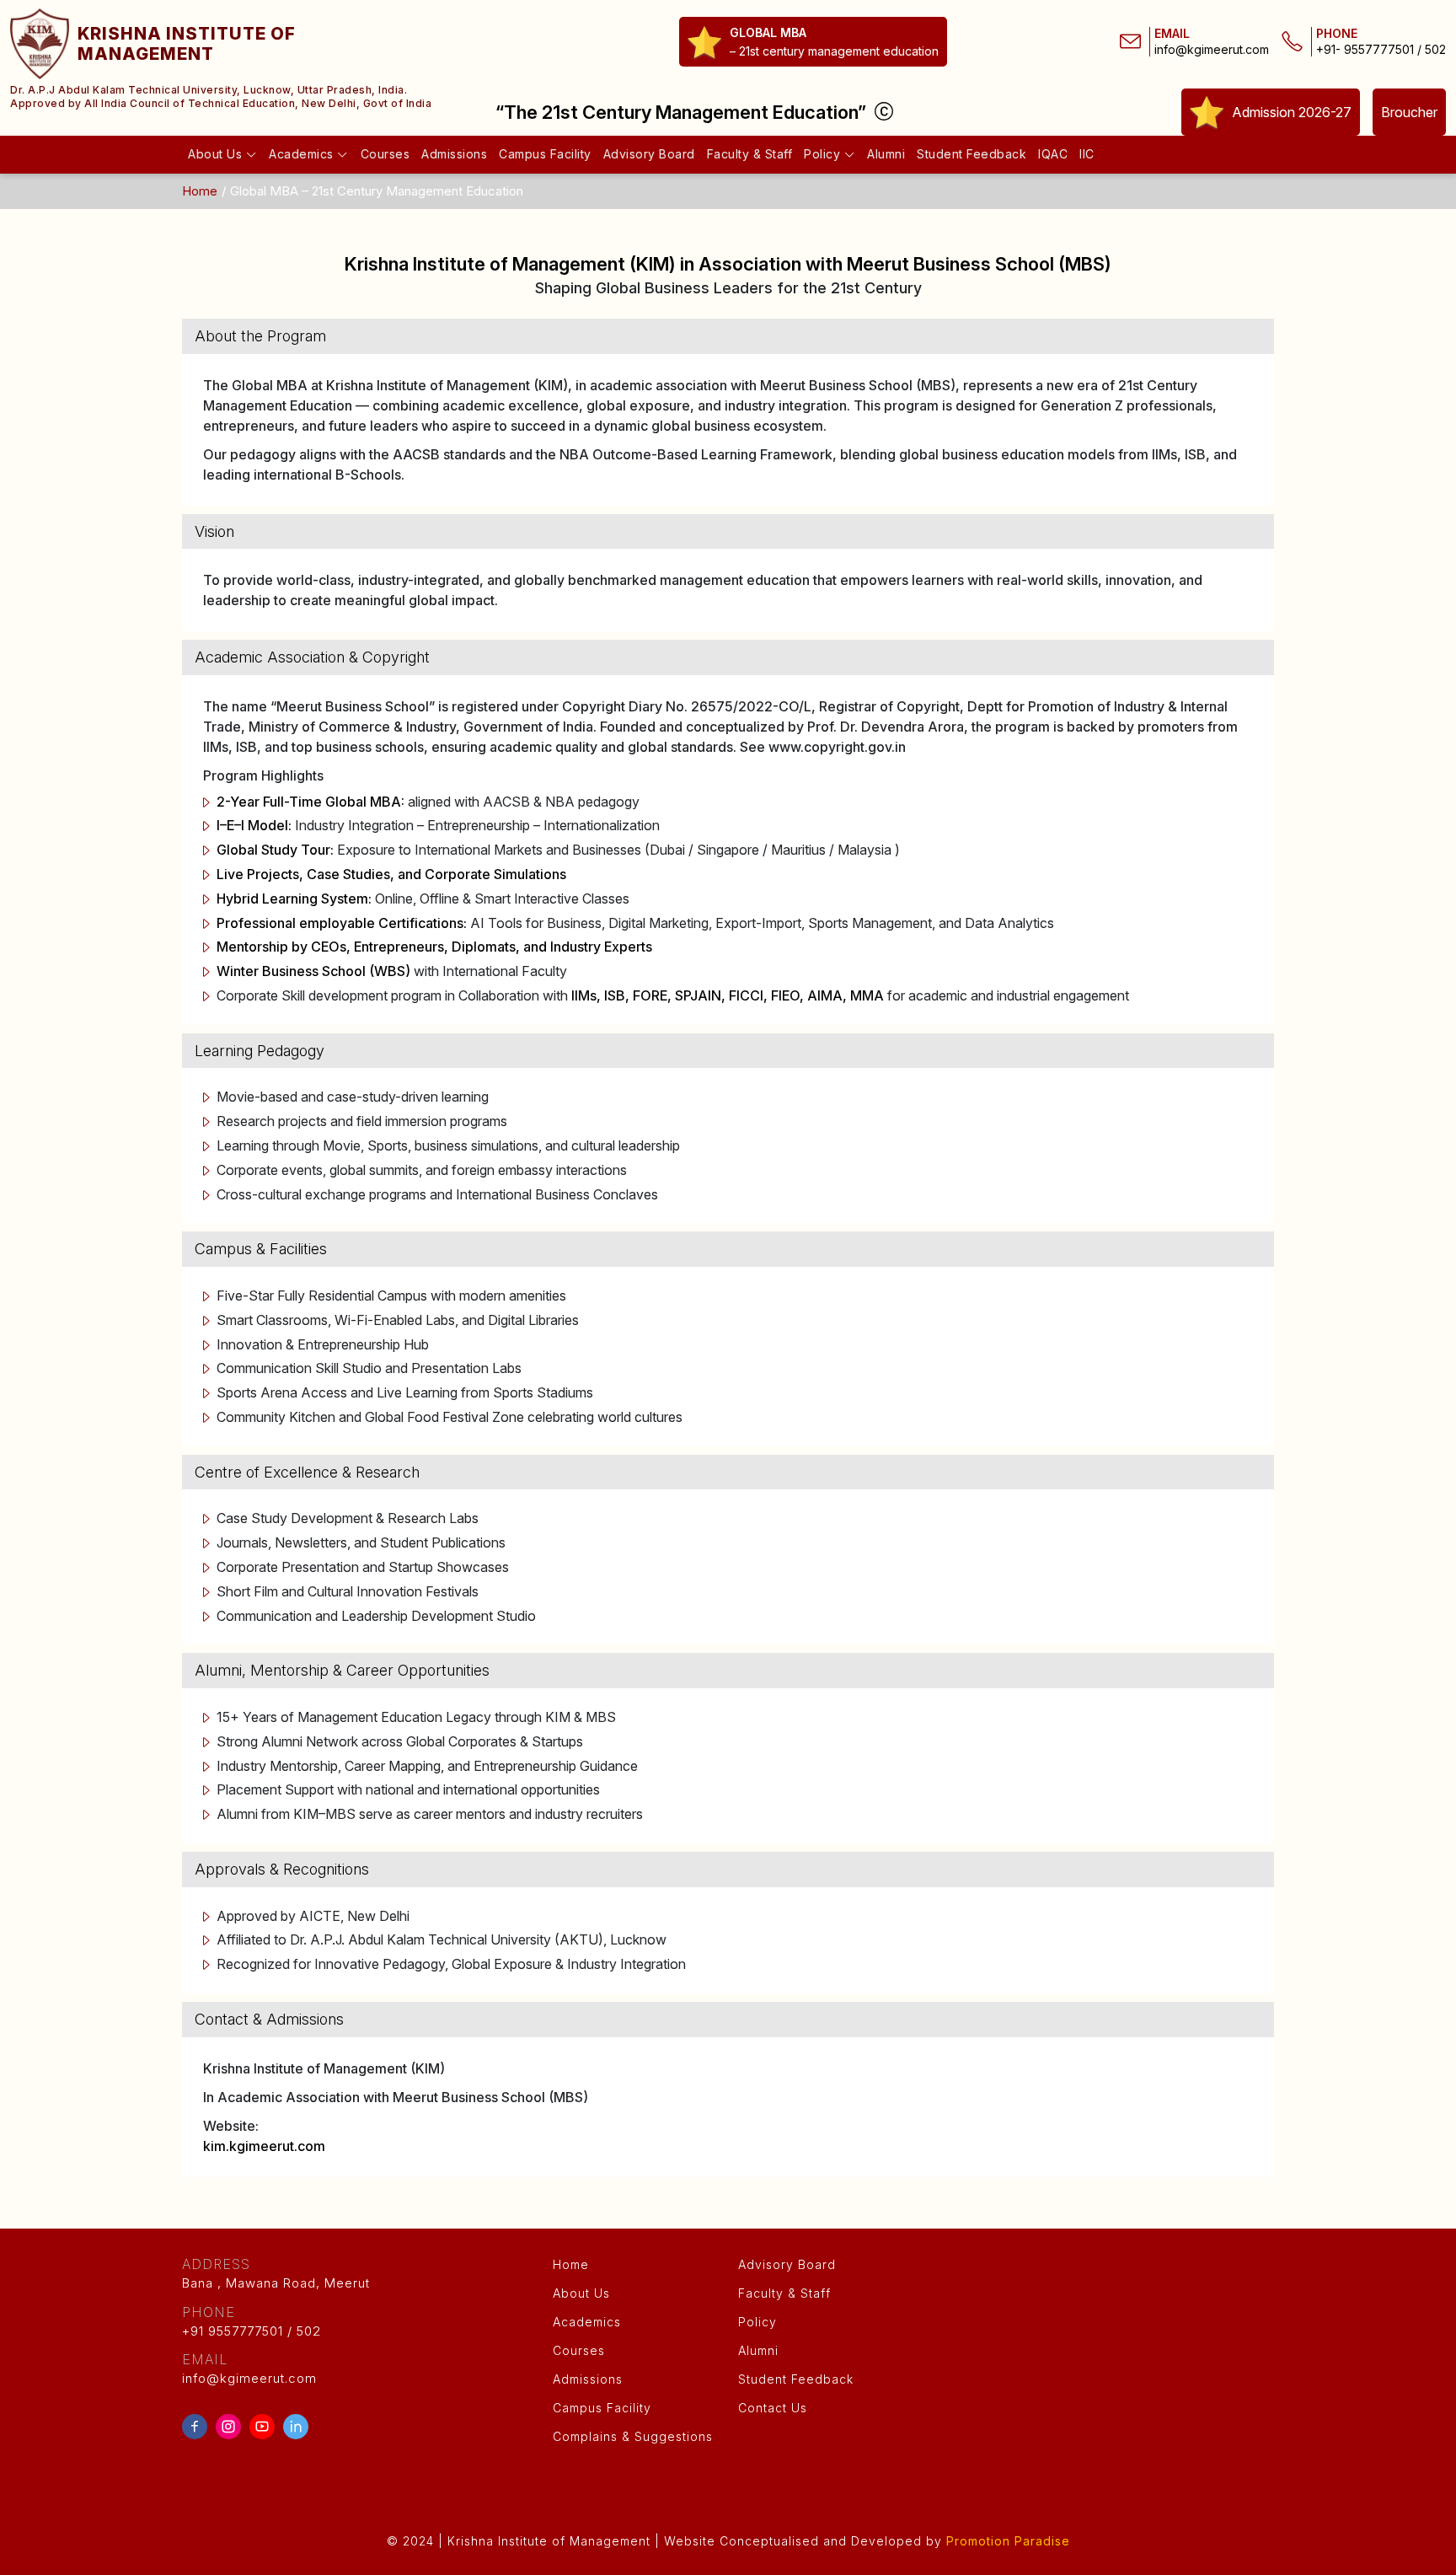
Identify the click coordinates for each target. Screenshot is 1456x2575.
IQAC (1053, 154)
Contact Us (773, 2408)
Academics (303, 154)
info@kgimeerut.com (1212, 50)
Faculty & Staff (750, 154)
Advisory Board (649, 154)
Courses (385, 154)
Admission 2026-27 (1292, 112)
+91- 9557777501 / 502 (1381, 50)
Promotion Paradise (1008, 2541)
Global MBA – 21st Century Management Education (377, 191)
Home (200, 191)
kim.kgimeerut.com (264, 2146)
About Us (217, 154)
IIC (1087, 154)
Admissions (454, 154)
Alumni (886, 154)
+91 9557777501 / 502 (252, 2321)
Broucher (1409, 112)
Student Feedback (972, 154)
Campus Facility (545, 154)
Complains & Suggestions (633, 2436)
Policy (824, 154)
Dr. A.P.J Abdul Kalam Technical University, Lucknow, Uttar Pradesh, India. (209, 90)
